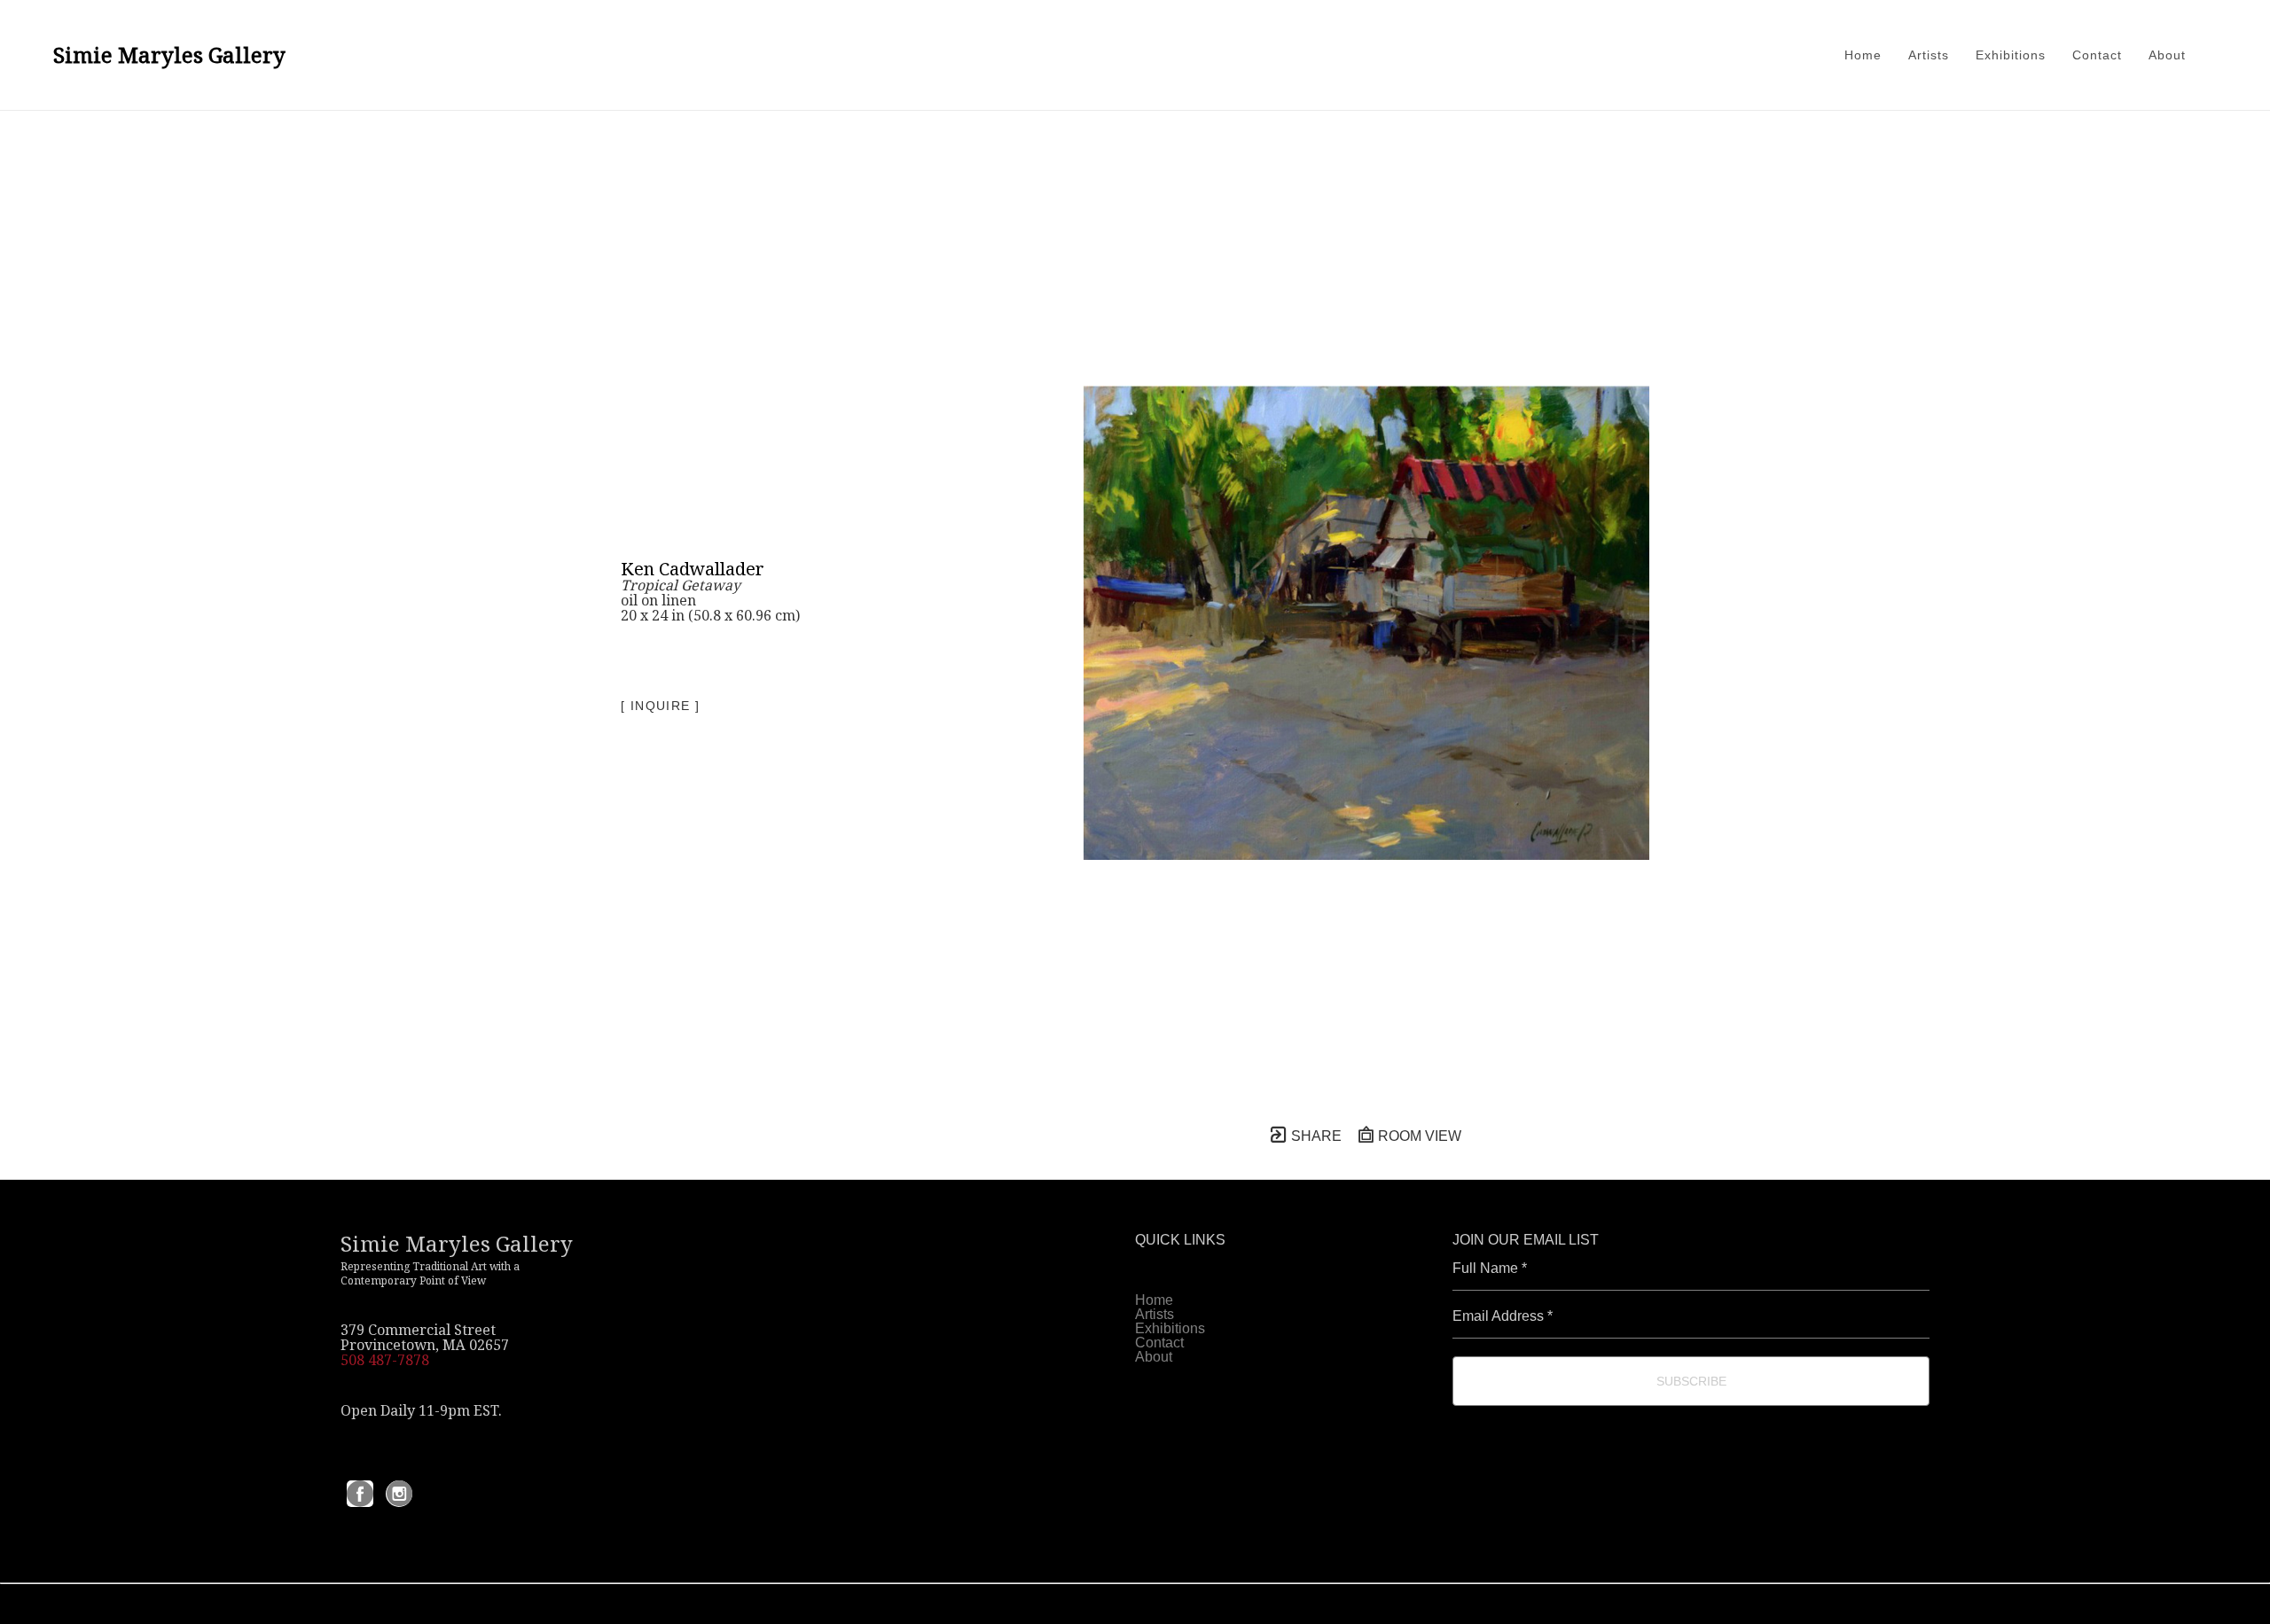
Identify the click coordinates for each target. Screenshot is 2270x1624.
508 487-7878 (385, 1360)
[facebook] (360, 1494)
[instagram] (399, 1494)
